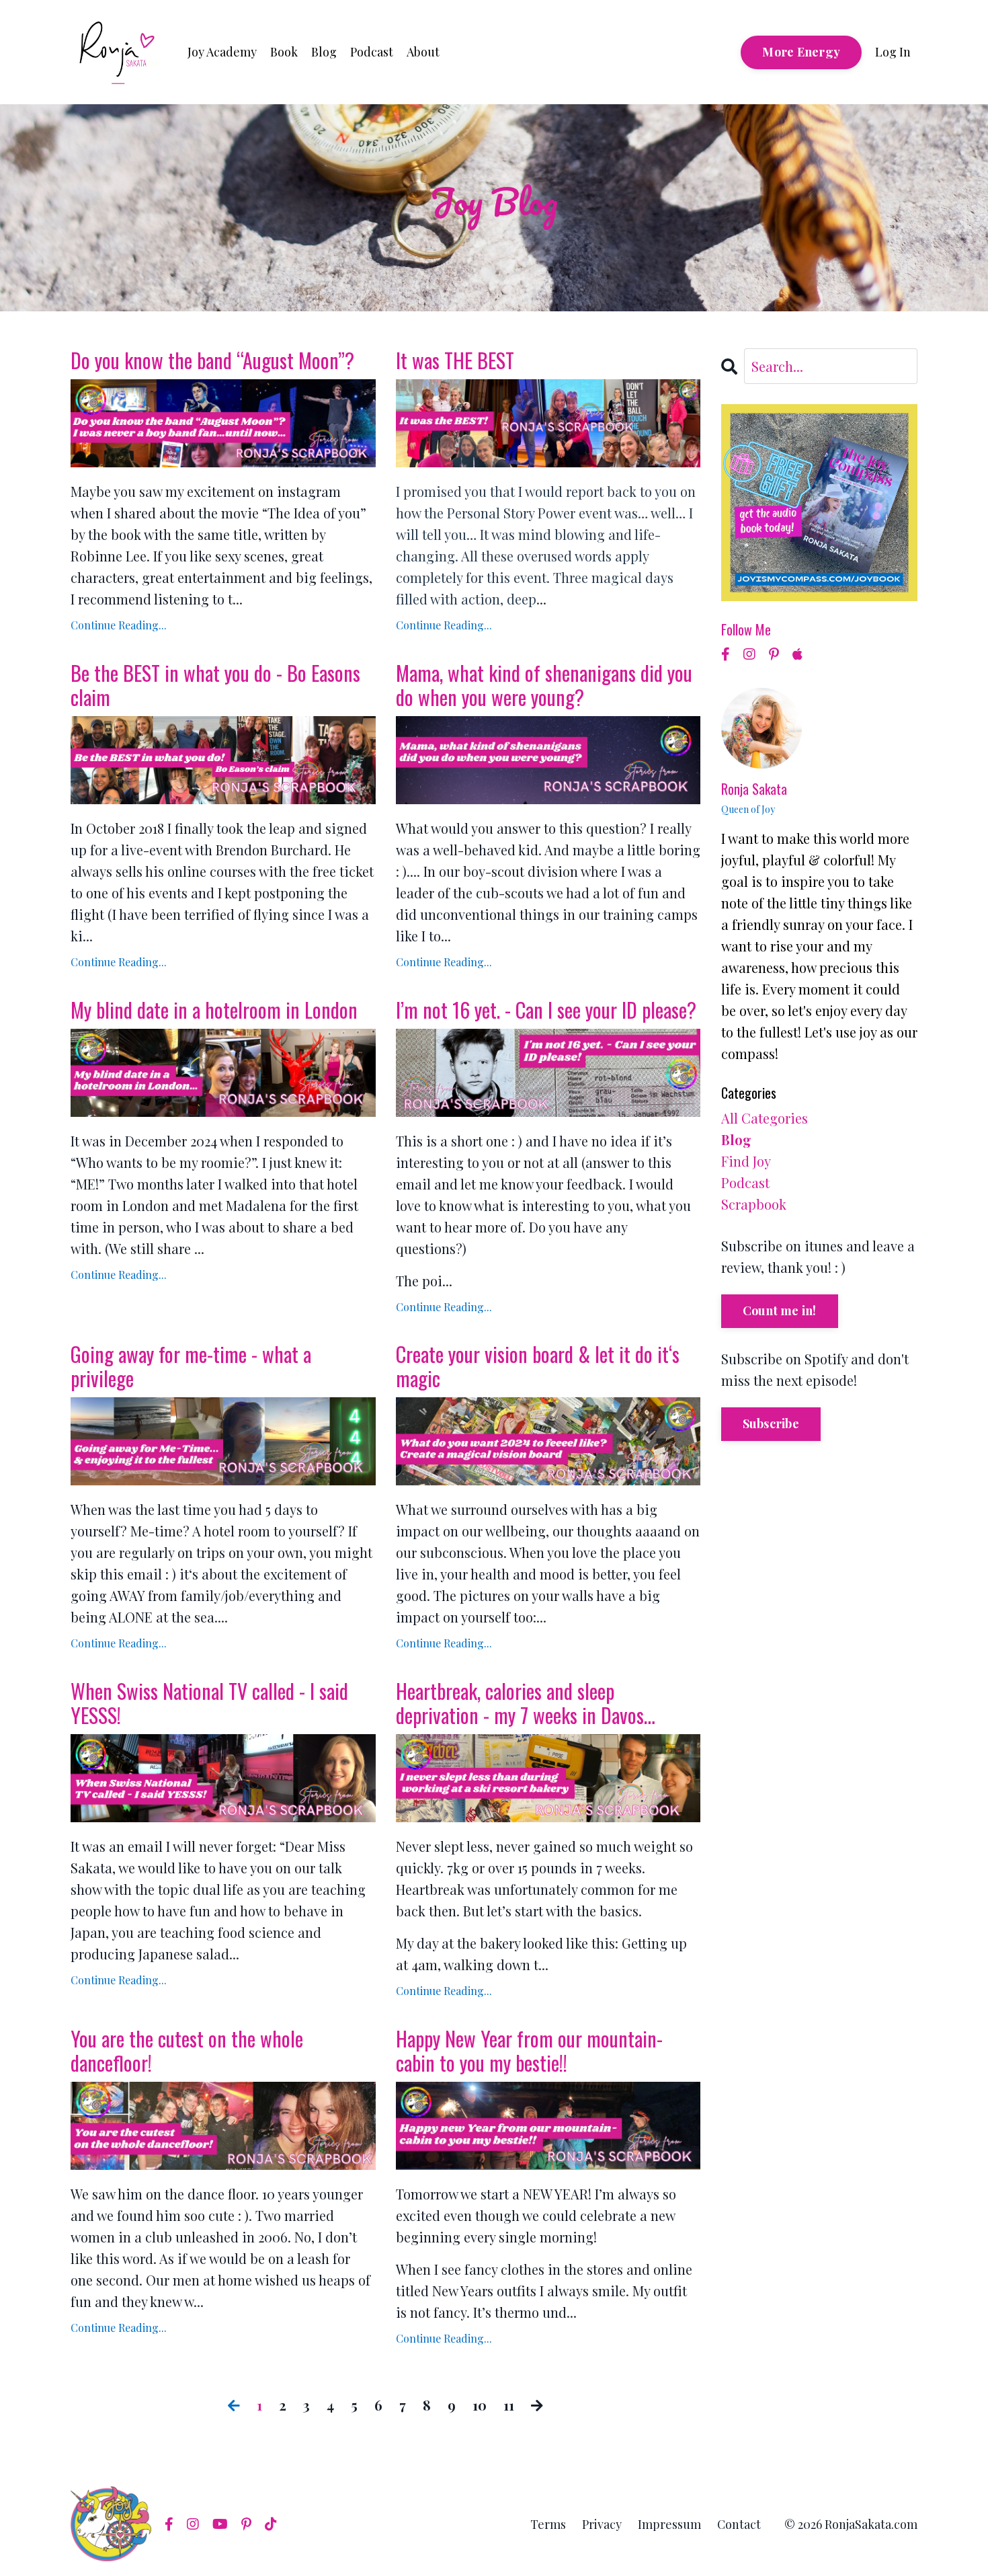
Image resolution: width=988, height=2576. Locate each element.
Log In (893, 52)
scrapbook (754, 1204)
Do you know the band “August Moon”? (212, 360)
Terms (548, 2524)
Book (284, 52)
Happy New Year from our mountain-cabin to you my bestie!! (529, 2051)
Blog (324, 52)
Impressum (669, 2524)
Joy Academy (222, 52)
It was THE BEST (455, 360)
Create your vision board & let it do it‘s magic (538, 1366)
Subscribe (771, 1423)
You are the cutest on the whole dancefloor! (187, 2051)
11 (509, 2405)
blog (736, 1139)
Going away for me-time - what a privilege (191, 1366)
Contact (739, 2524)
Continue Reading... (119, 625)
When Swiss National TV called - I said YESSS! (209, 1703)
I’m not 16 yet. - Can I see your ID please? (546, 1010)
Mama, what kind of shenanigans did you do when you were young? (544, 685)
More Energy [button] (801, 52)
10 (480, 2405)
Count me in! (780, 1311)
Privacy (602, 2524)
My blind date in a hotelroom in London (214, 1010)
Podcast (372, 52)
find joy (746, 1161)
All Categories (765, 1118)
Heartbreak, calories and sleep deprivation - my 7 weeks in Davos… (526, 1703)
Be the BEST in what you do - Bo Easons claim (215, 685)
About (423, 52)
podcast (745, 1182)
